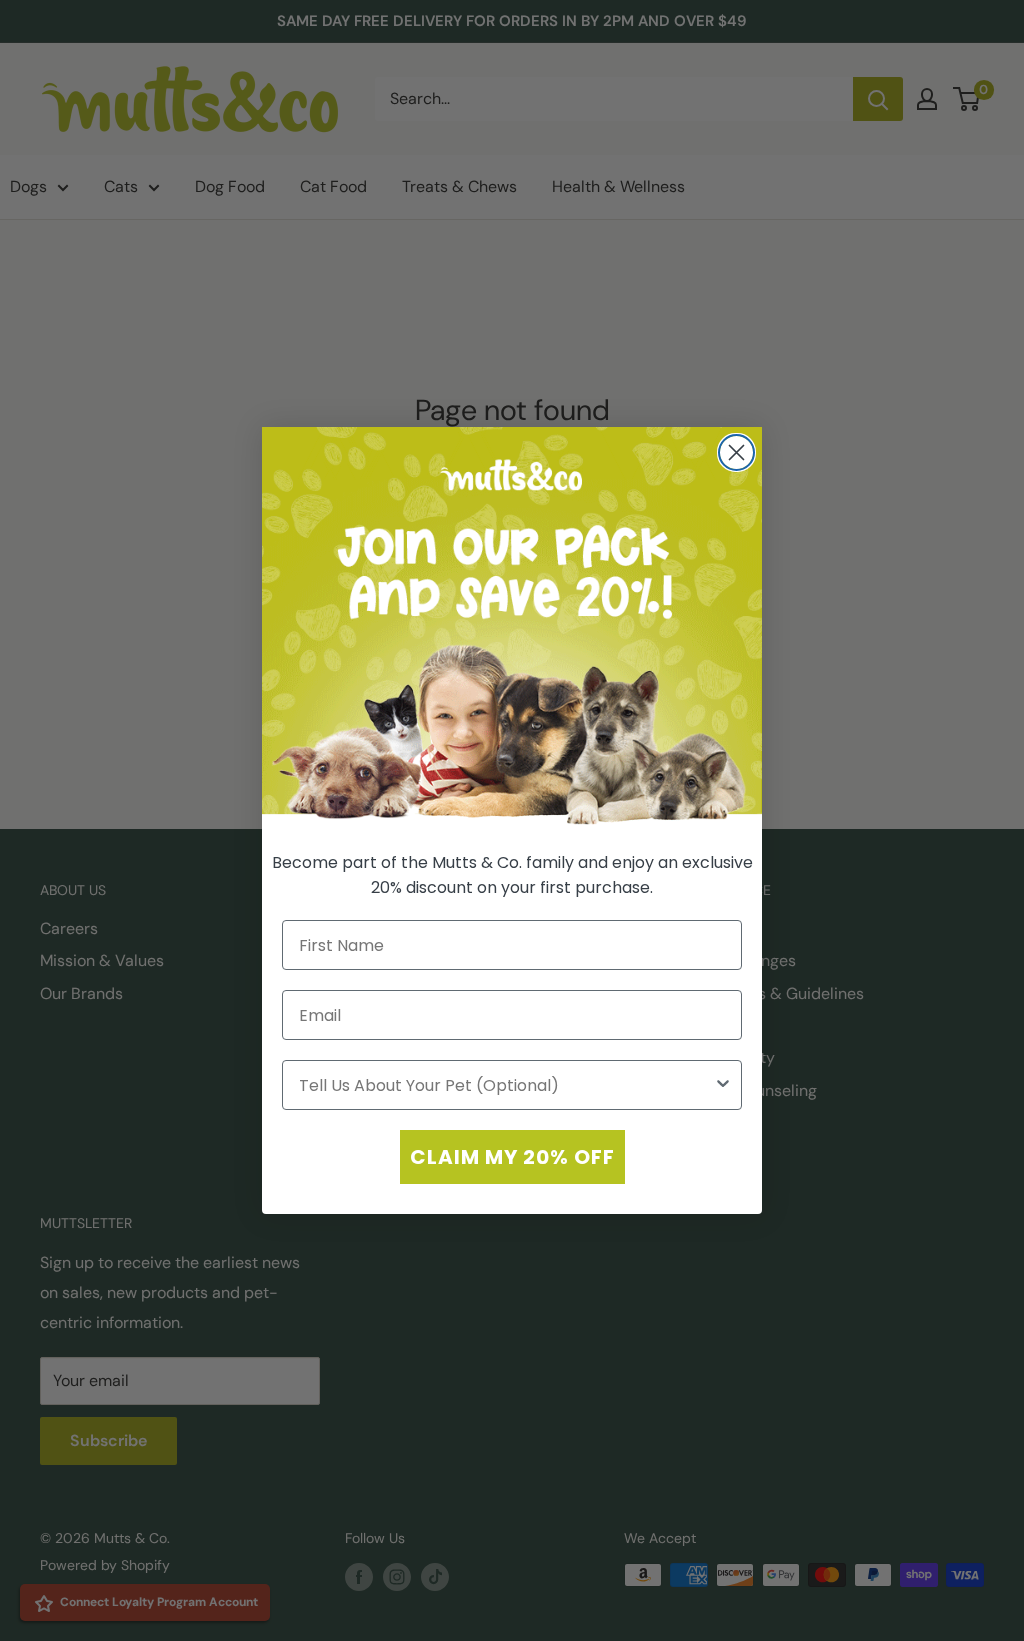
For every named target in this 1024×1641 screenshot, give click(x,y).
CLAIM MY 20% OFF (512, 1157)
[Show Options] (723, 1085)
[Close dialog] (736, 452)
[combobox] (506, 1085)
